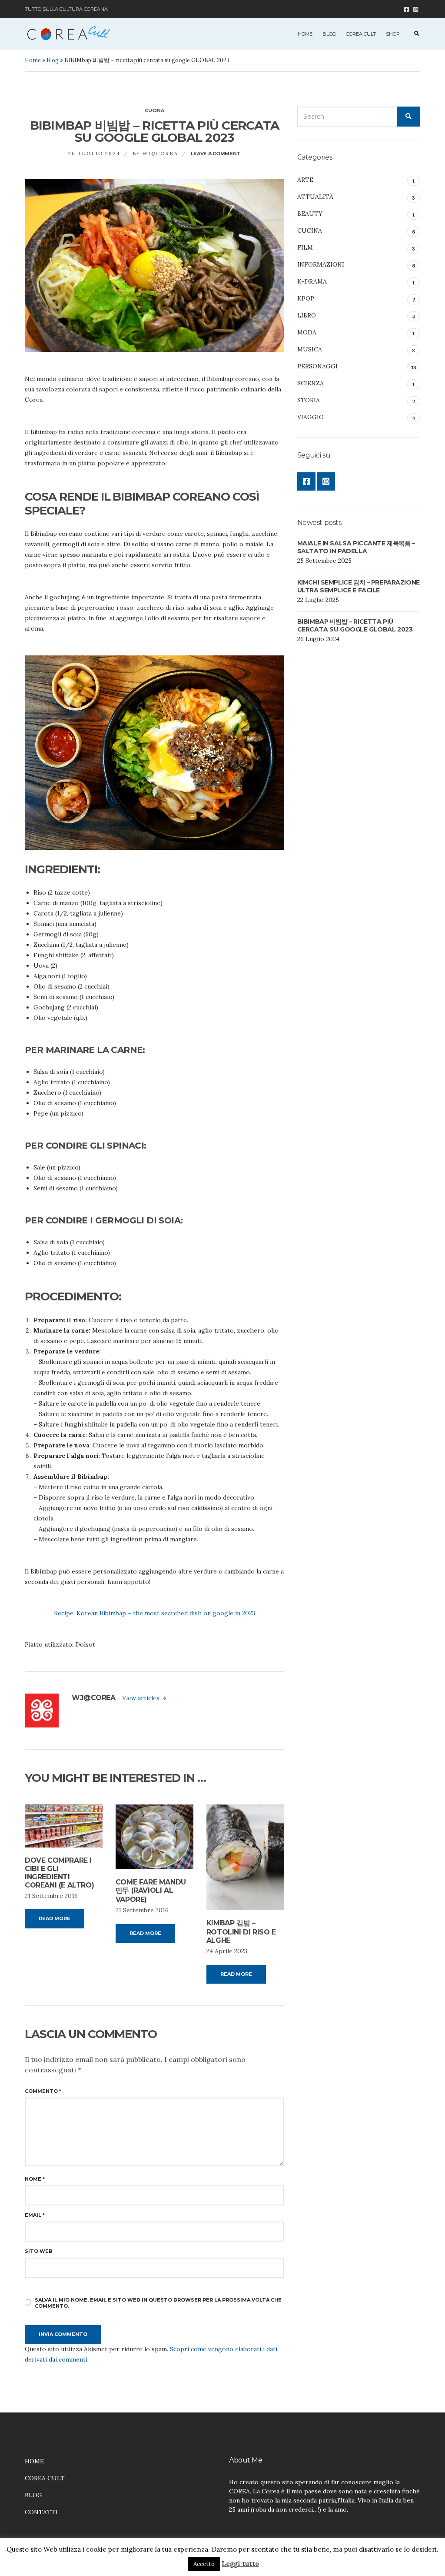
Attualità (315, 197)
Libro (307, 315)
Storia (309, 400)
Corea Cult (361, 34)
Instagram (416, 9)
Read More (55, 1918)
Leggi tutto (240, 2564)
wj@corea (160, 154)
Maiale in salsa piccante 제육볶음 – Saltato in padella (356, 547)
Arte (305, 180)
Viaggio (311, 417)
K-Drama (312, 281)
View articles (142, 1698)
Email (35, 2215)
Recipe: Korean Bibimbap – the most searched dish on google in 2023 (154, 1613)
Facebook (407, 9)
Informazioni (321, 264)
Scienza (311, 383)
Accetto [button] (204, 2564)
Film (305, 247)
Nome (35, 2179)
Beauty (310, 214)
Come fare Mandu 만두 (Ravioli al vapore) (151, 1891)
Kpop (306, 298)
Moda (307, 332)
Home (305, 34)
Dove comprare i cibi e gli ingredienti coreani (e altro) (59, 1873)
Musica (310, 349)
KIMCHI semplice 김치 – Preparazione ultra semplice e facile (359, 586)
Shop (393, 34)
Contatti (41, 2512)
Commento (43, 2091)
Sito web (39, 2251)
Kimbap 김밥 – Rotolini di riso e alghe (241, 1932)
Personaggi (317, 366)
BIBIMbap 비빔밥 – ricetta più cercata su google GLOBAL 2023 (355, 625)
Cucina (154, 110)
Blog (329, 34)
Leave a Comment (216, 154)
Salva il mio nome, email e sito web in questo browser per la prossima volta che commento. (158, 2303)
